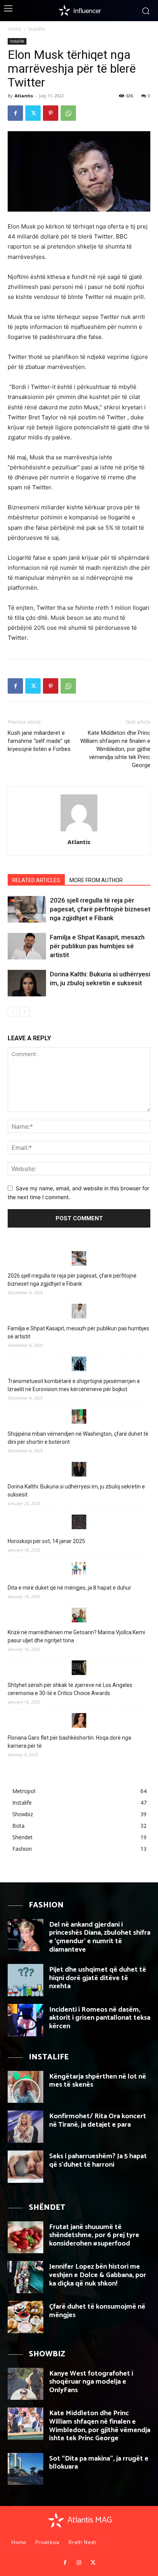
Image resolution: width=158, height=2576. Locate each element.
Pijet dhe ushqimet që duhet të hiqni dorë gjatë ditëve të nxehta (98, 1978)
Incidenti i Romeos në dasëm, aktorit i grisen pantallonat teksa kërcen (100, 2018)
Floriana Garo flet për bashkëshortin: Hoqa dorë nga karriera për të (69, 1742)
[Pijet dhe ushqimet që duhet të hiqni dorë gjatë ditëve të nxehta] (26, 1980)
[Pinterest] (51, 113)
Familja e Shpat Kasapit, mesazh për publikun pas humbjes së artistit (97, 946)
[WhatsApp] (68, 113)
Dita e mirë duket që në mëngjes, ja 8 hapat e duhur (69, 1588)
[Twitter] (33, 113)
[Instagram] (79, 2563)
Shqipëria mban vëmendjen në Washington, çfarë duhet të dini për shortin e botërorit (78, 1438)
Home (14, 29)
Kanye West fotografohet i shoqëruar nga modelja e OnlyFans (91, 2382)
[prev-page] (12, 1012)
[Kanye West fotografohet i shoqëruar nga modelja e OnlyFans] (26, 2384)
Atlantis (24, 96)
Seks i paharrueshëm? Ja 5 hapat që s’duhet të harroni (98, 2161)
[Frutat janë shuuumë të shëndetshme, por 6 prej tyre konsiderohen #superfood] (26, 2237)
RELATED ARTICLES (36, 880)
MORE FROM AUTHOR (96, 880)
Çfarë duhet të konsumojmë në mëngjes (97, 2311)
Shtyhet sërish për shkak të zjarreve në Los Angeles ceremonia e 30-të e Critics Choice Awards (70, 1689)
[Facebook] (15, 113)
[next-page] (25, 1012)
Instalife (37, 29)
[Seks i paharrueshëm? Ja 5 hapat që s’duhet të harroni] (26, 2167)
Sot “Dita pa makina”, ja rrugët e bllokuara (99, 2463)
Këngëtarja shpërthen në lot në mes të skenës (98, 2081)
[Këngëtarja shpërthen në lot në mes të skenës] (26, 2087)
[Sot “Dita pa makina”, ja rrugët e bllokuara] (26, 2469)
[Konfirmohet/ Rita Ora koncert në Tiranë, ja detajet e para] (26, 2127)
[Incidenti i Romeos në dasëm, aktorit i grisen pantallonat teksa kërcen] (26, 2020)
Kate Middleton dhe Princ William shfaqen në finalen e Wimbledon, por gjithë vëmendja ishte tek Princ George (115, 749)
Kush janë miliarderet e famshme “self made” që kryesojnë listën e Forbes (43, 741)
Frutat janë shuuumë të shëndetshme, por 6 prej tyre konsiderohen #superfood (94, 2235)
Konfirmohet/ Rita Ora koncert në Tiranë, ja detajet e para (98, 2121)
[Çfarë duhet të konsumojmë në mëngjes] (26, 2317)
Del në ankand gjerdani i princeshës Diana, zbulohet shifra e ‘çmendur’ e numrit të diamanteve (100, 1937)
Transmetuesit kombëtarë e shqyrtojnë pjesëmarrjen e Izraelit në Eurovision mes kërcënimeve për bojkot (74, 1385)
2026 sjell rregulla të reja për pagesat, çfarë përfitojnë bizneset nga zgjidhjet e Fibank (100, 909)
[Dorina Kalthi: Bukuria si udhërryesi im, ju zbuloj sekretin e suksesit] (27, 983)
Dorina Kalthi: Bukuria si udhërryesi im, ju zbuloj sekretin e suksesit (76, 1491)
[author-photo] (79, 831)
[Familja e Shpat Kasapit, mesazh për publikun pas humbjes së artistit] (27, 946)
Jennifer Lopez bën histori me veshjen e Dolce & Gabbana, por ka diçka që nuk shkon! (98, 2275)
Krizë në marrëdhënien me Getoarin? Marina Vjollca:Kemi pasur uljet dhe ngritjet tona (76, 1636)
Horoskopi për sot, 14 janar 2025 (46, 1541)
